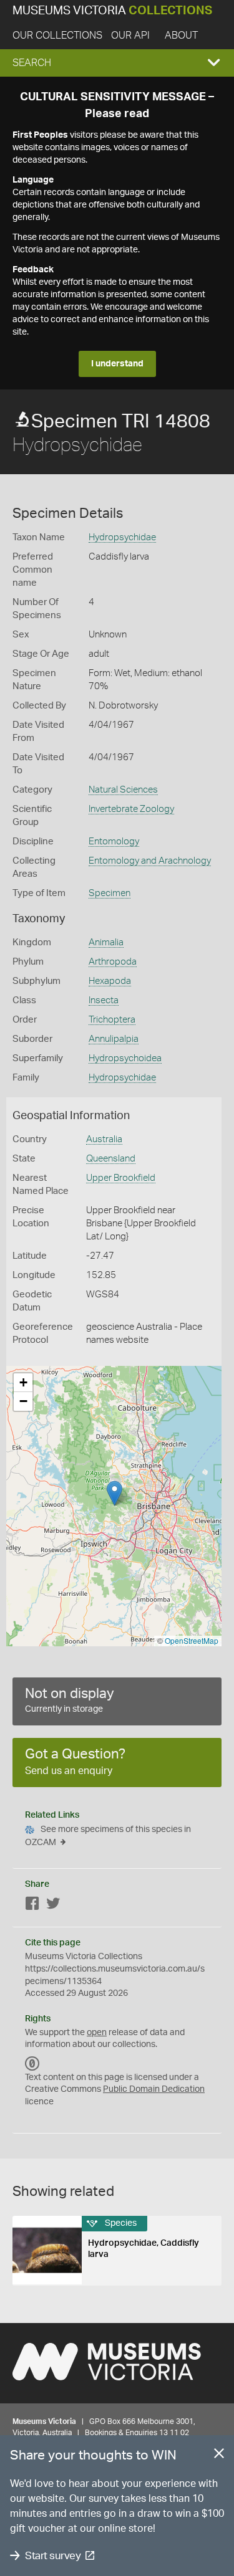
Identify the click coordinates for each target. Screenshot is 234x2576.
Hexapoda (110, 981)
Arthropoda (113, 962)
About (181, 36)
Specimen (110, 893)
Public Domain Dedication (154, 2089)
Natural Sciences (123, 790)
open (97, 2033)
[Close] (219, 2456)
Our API (130, 36)
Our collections (57, 36)
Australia (104, 1139)
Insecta (104, 1000)
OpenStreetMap (192, 1640)
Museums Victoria (112, 11)
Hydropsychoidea (125, 1058)
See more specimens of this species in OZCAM (108, 1836)
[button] (117, 63)
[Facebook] (32, 1906)
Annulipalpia (114, 1039)
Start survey (53, 2556)
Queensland (111, 1159)
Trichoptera (112, 1020)
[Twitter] (53, 1906)
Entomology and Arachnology (150, 861)
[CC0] (32, 2064)
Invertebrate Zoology (131, 809)
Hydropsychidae (122, 537)
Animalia (106, 942)
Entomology (114, 842)
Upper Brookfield (121, 1178)
